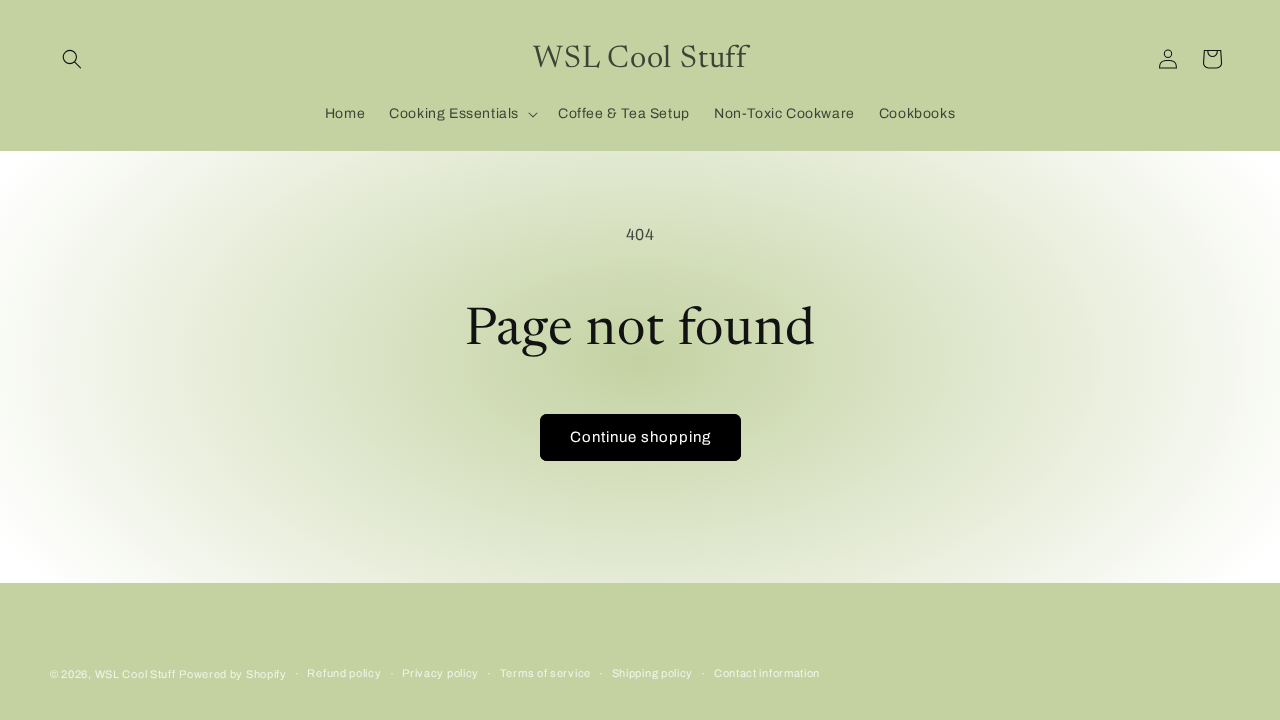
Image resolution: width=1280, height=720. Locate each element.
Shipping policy (653, 673)
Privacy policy (440, 673)
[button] (72, 59)
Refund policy (344, 673)
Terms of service (545, 673)
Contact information (767, 673)
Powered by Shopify (233, 674)
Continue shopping (640, 437)
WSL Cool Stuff (135, 674)
